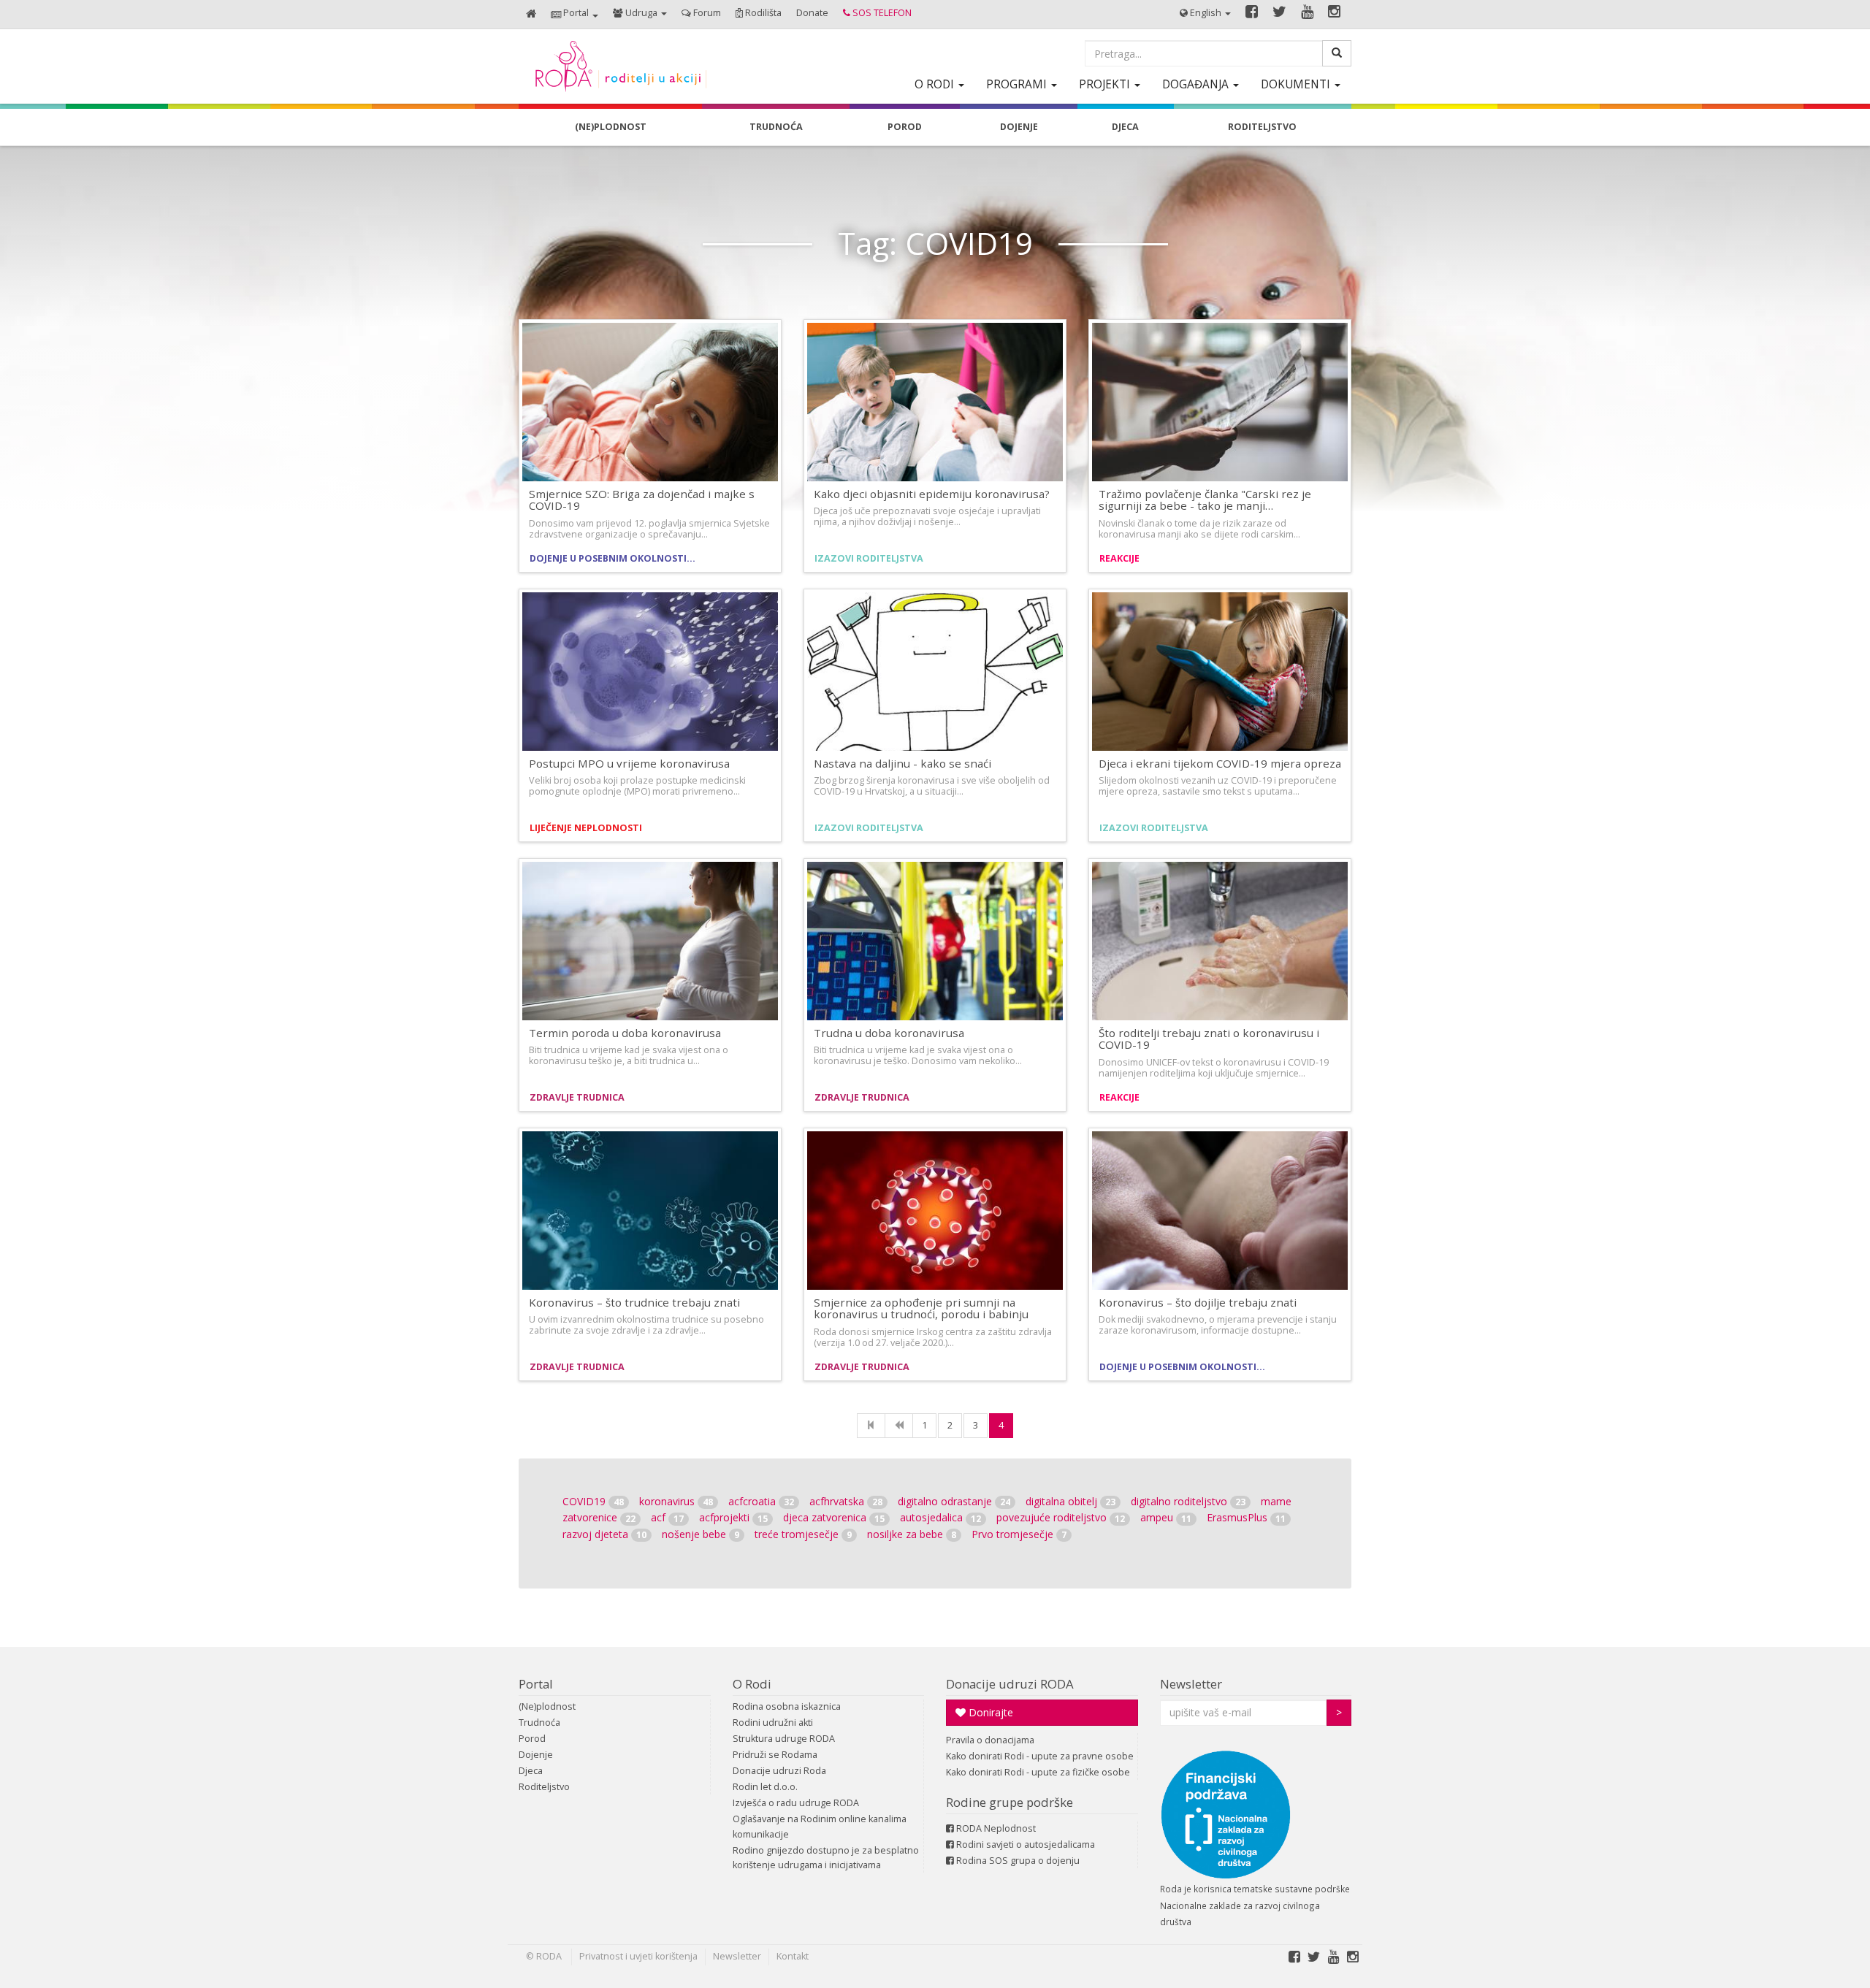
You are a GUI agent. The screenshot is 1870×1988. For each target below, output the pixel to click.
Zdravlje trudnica (577, 1097)
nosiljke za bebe (912, 1534)
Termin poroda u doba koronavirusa (625, 1033)
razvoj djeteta (604, 1534)
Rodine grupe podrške (1010, 1802)
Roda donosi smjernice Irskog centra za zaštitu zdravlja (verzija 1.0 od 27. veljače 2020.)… (933, 1337)
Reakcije (1119, 558)
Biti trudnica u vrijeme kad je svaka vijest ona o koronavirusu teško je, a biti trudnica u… (629, 1055)
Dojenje (536, 1755)
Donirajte (989, 1712)
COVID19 (593, 1501)
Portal (536, 1684)
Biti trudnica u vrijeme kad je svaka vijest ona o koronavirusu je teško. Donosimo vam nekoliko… (918, 1055)
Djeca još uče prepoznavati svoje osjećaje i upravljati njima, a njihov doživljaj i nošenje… (927, 516)
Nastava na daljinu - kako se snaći (902, 763)
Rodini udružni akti (773, 1723)
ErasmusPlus (1246, 1517)
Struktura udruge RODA (784, 1739)
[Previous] (899, 1426)
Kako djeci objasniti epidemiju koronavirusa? (932, 494)
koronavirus (676, 1501)
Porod (532, 1739)
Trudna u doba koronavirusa (889, 1033)
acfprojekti (733, 1517)
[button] (575, 14)
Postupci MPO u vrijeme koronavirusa (629, 763)
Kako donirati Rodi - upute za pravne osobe (1040, 1756)
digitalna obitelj (1071, 1501)
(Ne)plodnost (547, 1706)
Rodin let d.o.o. (765, 1787)
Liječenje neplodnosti (586, 828)
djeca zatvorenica (834, 1517)
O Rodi (752, 1684)
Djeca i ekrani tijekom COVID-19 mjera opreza (1220, 763)
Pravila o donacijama (990, 1740)
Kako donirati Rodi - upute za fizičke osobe (1038, 1772)
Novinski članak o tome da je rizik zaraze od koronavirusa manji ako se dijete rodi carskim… (1199, 529)
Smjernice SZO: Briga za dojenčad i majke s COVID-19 (642, 500)
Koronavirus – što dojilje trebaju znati (1198, 1302)
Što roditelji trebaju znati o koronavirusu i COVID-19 (1209, 1039)
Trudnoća (539, 1723)
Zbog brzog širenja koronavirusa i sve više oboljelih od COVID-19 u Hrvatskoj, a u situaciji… (932, 786)
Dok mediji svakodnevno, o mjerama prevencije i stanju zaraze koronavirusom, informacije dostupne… (1218, 1325)
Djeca (531, 1771)
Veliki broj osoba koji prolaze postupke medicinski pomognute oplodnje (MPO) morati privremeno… (637, 786)
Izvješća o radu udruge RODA (796, 1803)
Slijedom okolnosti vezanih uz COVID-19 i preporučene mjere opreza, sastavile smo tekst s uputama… (1218, 786)
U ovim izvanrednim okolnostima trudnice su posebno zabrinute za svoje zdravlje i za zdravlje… (646, 1325)
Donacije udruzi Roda (779, 1771)
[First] (871, 1426)
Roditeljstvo (544, 1787)
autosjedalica (940, 1517)
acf (667, 1517)
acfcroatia (761, 1501)
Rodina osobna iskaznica (787, 1706)
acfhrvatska (846, 1501)
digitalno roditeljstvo (1188, 1501)
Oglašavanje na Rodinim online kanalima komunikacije (820, 1826)
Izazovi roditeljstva (869, 558)
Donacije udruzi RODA (1010, 1684)
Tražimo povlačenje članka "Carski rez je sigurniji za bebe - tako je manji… (1205, 500)
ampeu (1166, 1517)
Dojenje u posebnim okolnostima (615, 558)
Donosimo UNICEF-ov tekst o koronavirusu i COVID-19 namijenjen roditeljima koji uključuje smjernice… (1214, 1068)
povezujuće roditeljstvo (1061, 1517)
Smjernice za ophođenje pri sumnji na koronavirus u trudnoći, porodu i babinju (921, 1308)
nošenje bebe (701, 1534)
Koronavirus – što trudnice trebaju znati (634, 1302)
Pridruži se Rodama (775, 1755)
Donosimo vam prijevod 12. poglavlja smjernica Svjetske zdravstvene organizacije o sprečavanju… (649, 529)
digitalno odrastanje (954, 1501)
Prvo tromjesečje (1019, 1534)
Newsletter (1191, 1684)
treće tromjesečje (803, 1534)
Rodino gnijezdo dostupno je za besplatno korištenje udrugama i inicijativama (826, 1858)
